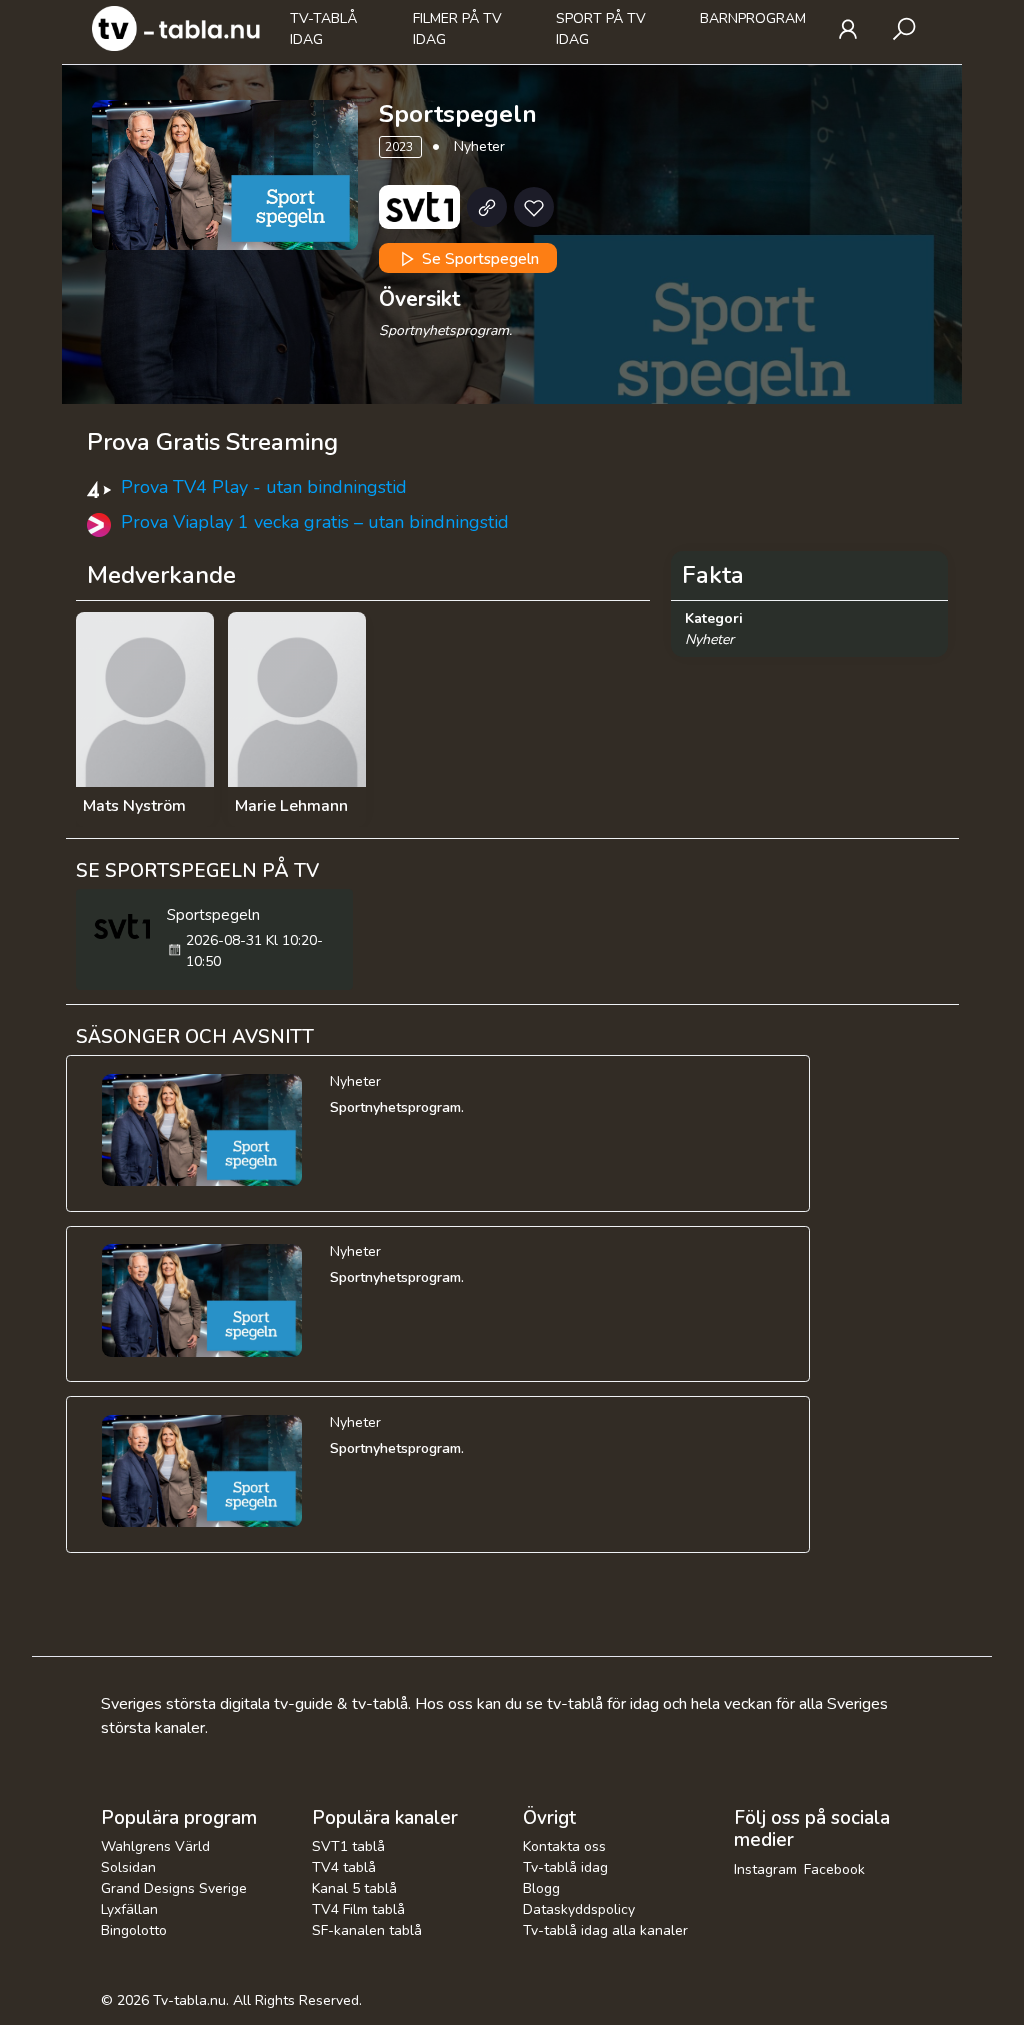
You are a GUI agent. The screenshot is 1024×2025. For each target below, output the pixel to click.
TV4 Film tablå (358, 1909)
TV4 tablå (344, 1867)
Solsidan (128, 1867)
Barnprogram (753, 18)
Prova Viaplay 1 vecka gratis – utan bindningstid (315, 522)
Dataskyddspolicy (579, 1909)
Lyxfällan (129, 1909)
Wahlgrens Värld (155, 1846)
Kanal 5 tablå (354, 1888)
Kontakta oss (564, 1846)
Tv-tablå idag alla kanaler (605, 1930)
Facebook (834, 1869)
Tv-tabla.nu (189, 2000)
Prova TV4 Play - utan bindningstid (264, 487)
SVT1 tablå (348, 1846)
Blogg (541, 1888)
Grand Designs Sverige (174, 1888)
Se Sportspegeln (478, 258)
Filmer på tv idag (457, 29)
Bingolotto (134, 1930)
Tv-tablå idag (323, 29)
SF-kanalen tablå (367, 1930)
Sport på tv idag (601, 29)
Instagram (765, 1869)
